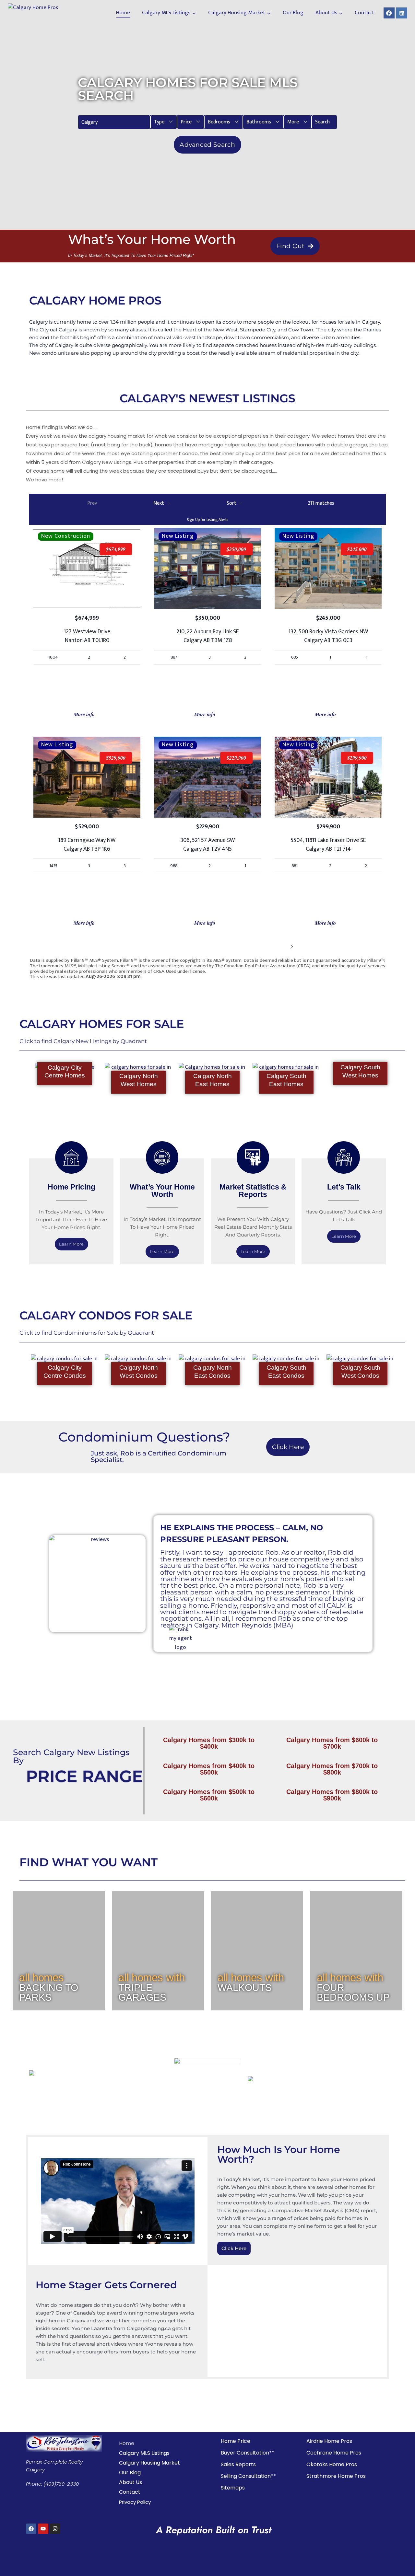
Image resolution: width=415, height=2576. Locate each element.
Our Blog (293, 13)
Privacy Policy (135, 2502)
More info (85, 714)
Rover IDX (375, 982)
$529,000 (116, 758)
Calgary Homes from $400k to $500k (209, 1769)
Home (123, 13)
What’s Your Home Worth (162, 1191)
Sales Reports (238, 2464)
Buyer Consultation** (248, 2453)
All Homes (41, 1978)
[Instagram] (55, 2529)
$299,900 (357, 758)
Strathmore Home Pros (336, 2476)
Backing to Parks (49, 1992)
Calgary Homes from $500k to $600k (209, 1795)
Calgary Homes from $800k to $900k (332, 1795)
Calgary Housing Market (149, 2463)
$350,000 (236, 549)
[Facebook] (389, 13)
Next (282, 946)
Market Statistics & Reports (253, 1191)
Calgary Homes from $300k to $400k (209, 1743)
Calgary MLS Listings (144, 2453)
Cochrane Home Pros (334, 2453)
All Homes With (152, 1978)
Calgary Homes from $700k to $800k (332, 1769)
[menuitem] (164, 122)
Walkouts (245, 1988)
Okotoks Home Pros (332, 2464)
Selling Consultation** (248, 2476)
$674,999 (116, 549)
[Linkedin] (402, 13)
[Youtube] (43, 2529)
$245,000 (357, 549)
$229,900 (236, 758)
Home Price (236, 2441)
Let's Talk (344, 1187)
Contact (364, 13)
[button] (164, 122)
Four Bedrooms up (353, 1992)
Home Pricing (71, 1187)
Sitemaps (233, 2488)
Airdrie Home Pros (329, 2441)
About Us (130, 2482)
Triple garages (142, 1992)
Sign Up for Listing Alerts (207, 520)
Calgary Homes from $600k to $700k (332, 1743)
